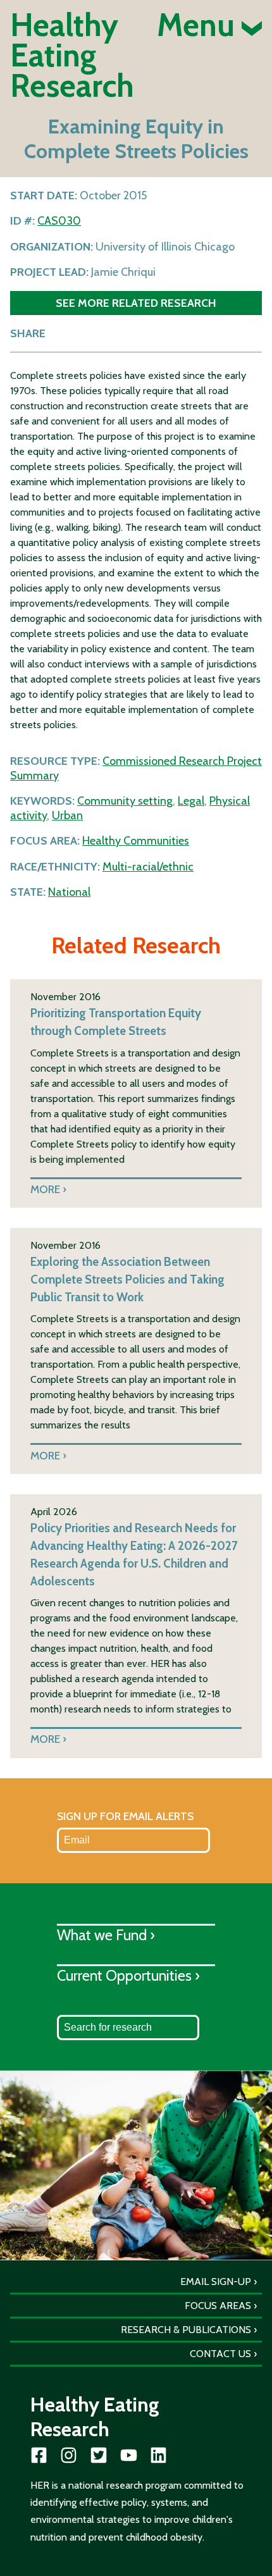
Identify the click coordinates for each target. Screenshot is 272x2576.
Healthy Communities (136, 841)
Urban (67, 815)
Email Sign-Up (216, 2282)
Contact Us (220, 2354)
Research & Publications (186, 2330)
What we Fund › (106, 1935)
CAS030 (59, 221)
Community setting (125, 801)
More (45, 1189)
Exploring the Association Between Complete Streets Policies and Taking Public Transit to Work (127, 1279)
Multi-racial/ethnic (148, 867)
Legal (191, 801)
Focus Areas (218, 2306)
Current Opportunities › (128, 1975)
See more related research (136, 303)
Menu (199, 25)
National (69, 892)
